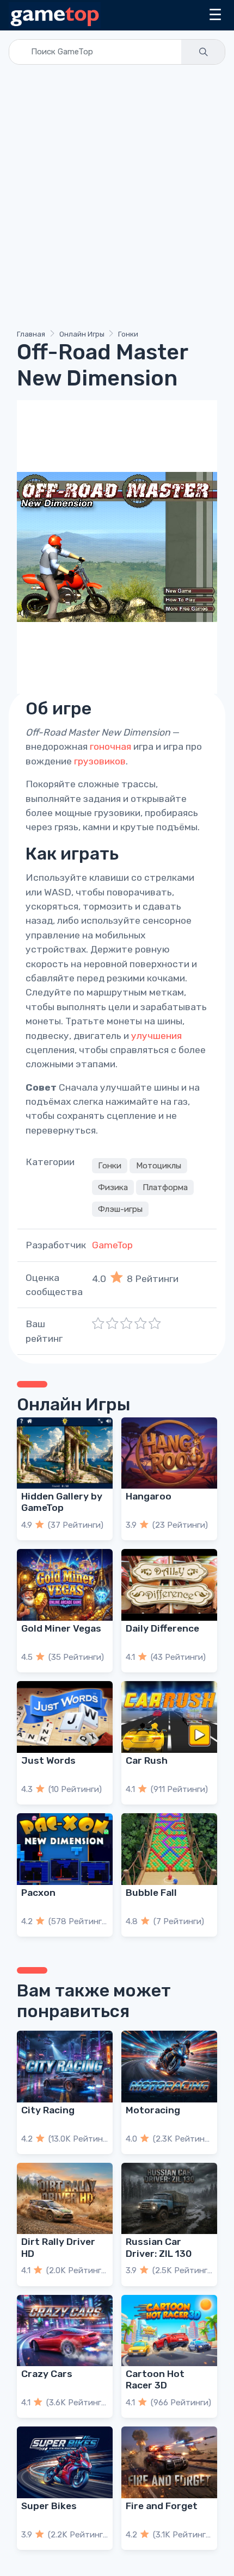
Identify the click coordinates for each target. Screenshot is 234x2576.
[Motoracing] (169, 2067)
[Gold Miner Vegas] (65, 1585)
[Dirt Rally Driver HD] (65, 2199)
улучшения (156, 1036)
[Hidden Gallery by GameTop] (65, 1453)
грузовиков (100, 761)
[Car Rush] (169, 1717)
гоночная (110, 746)
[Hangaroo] (169, 1453)
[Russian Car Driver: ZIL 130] (169, 2199)
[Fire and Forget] (169, 2462)
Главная (31, 334)
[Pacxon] (65, 1849)
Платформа (165, 1187)
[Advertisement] (117, 199)
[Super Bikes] (65, 2462)
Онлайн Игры (82, 334)
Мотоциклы (159, 1166)
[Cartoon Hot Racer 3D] (169, 2331)
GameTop (112, 1245)
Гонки (128, 334)
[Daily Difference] (169, 1585)
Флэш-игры (120, 1209)
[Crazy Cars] (65, 2331)
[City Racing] (65, 2067)
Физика (113, 1187)
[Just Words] (65, 1717)
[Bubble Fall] (169, 1849)
